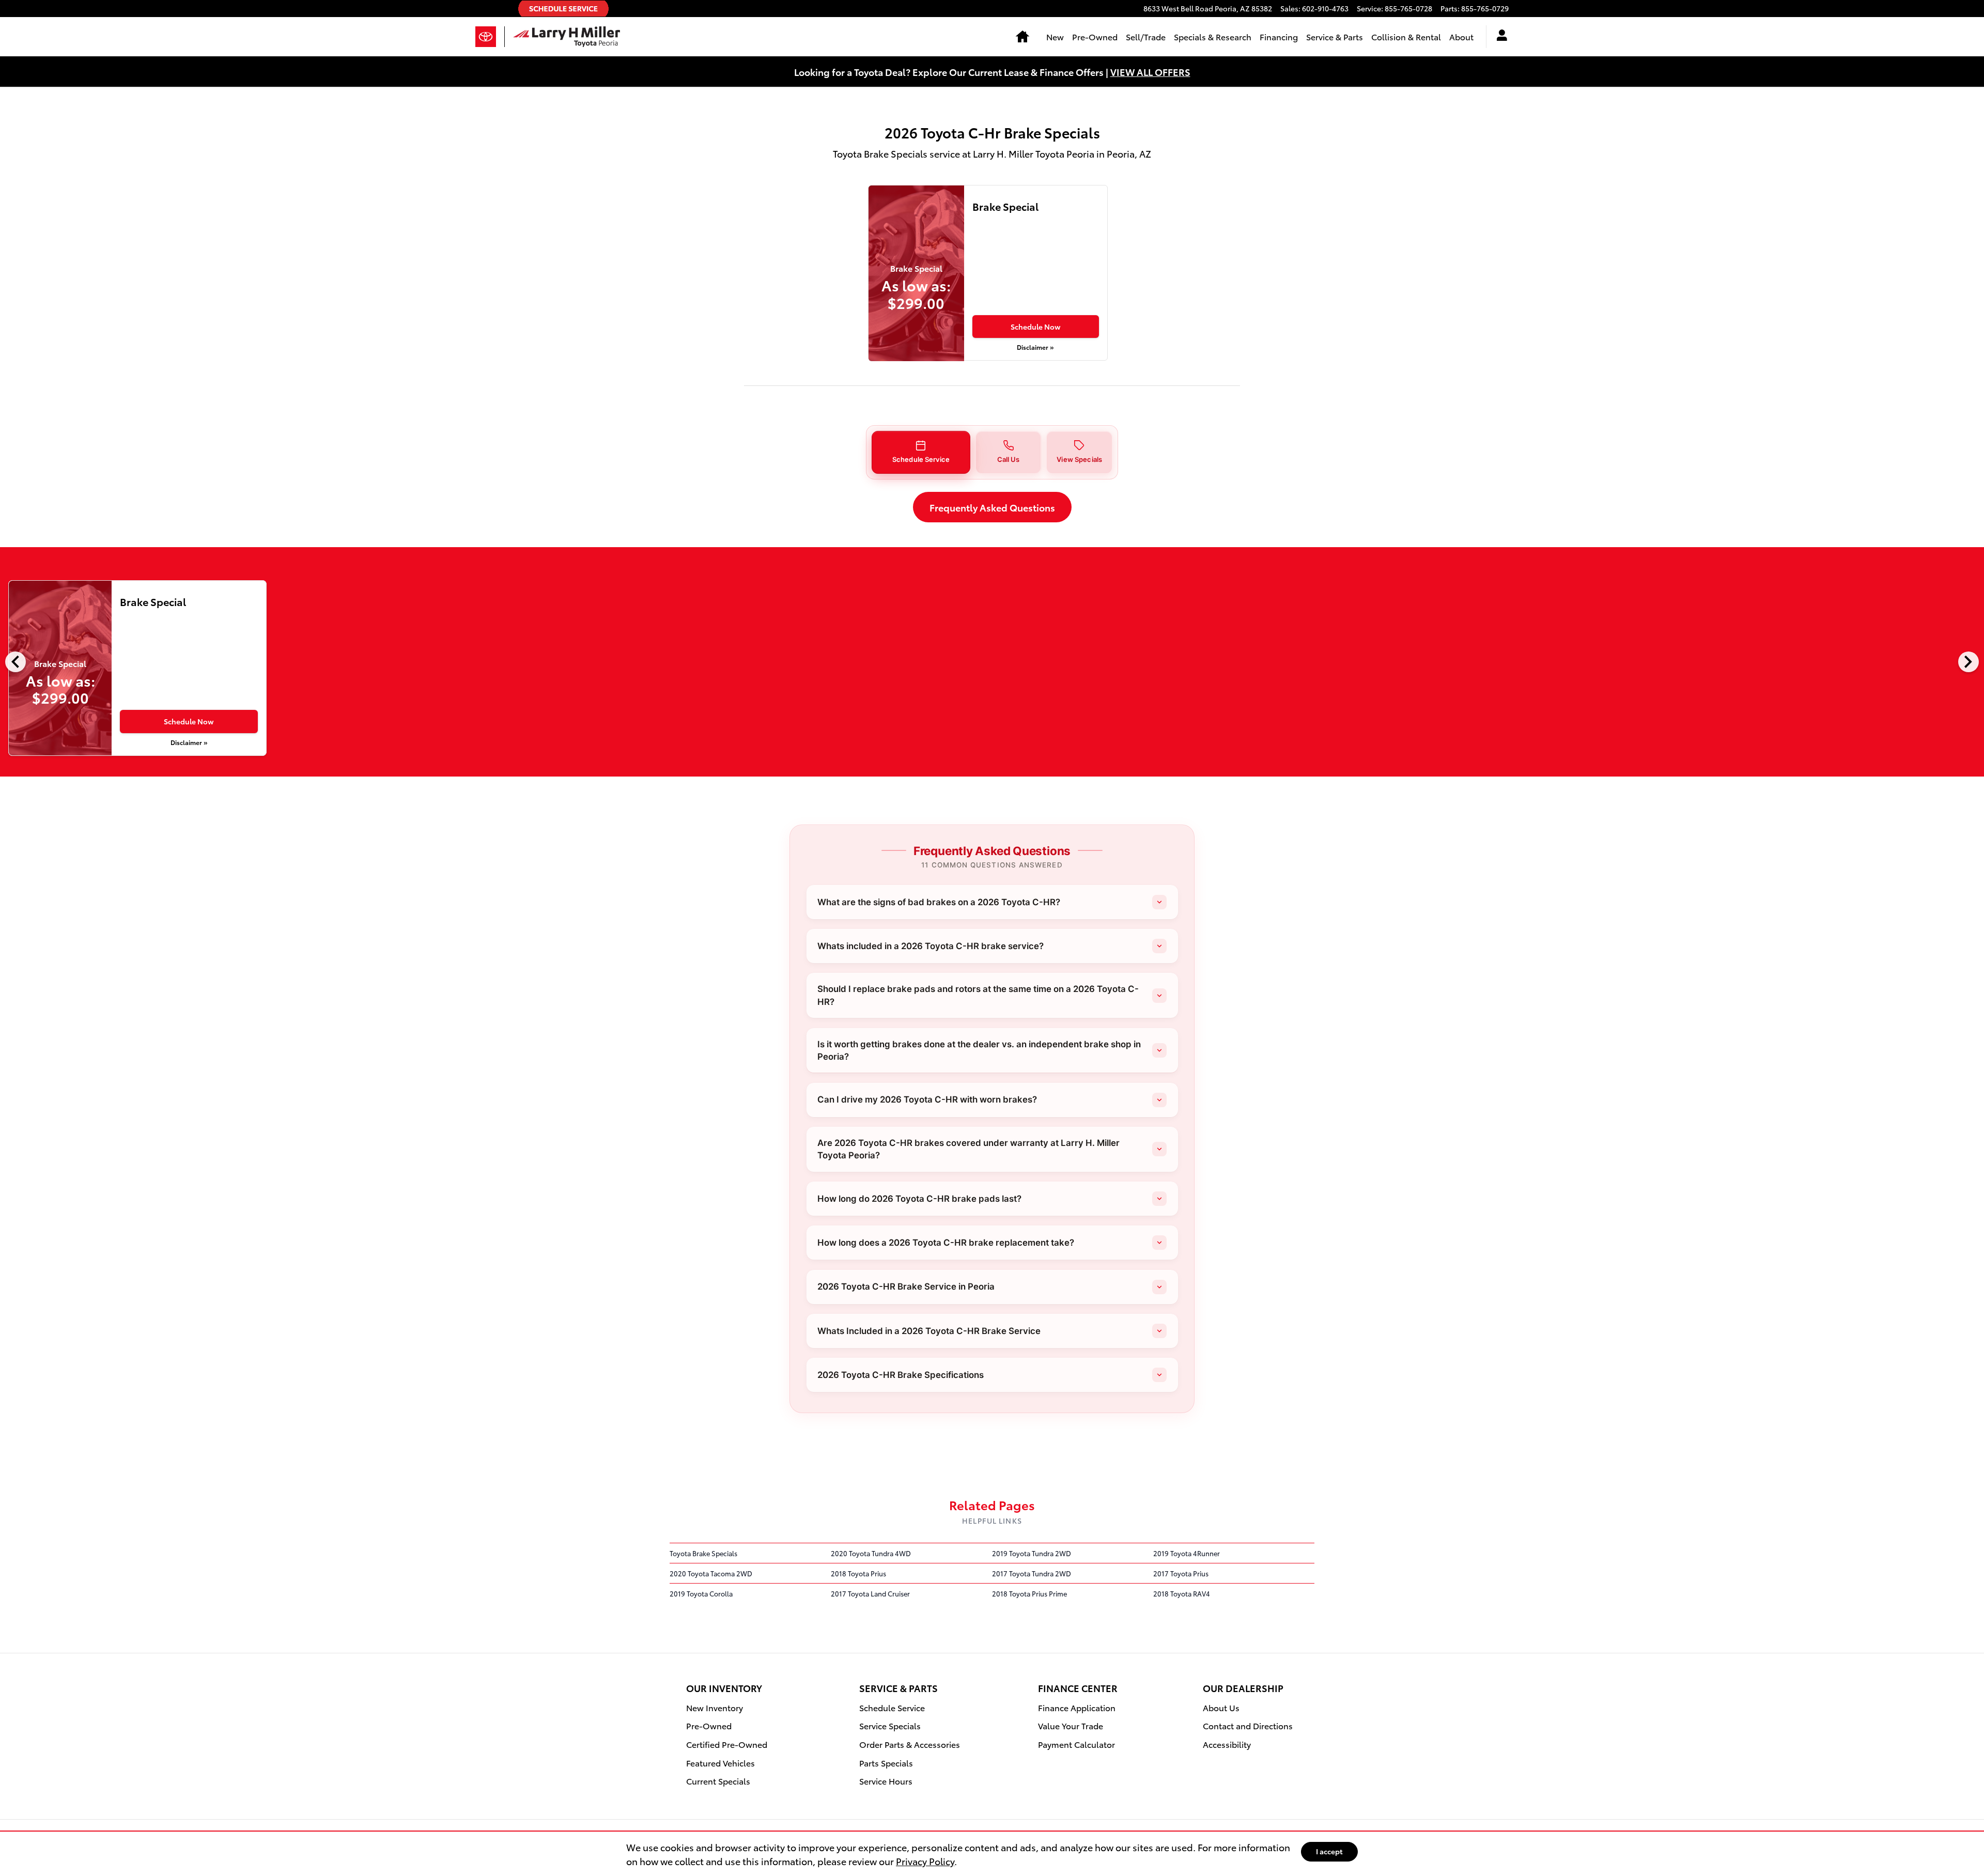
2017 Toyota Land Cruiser (870, 1593)
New (1055, 36)
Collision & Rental (1406, 36)
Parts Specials (886, 1763)
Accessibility (1227, 1744)
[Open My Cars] (1498, 37)
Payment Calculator (1076, 1744)
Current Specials (718, 1781)
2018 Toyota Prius (858, 1573)
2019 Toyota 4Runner (1187, 1553)
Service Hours (886, 1781)
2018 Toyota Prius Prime (1029, 1593)
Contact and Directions (1248, 1725)
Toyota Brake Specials (703, 1553)
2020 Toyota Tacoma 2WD (711, 1573)
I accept (1329, 1851)
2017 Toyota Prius (1181, 1573)
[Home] (490, 37)
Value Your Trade (1071, 1725)
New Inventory (715, 1707)
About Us (1221, 1707)
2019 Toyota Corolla (701, 1593)
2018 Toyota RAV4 (1182, 1593)
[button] (921, 452)
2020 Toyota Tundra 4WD (871, 1553)
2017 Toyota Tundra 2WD (1032, 1573)
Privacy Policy (925, 1861)
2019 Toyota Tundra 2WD (1032, 1553)
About (1461, 36)
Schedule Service (892, 1707)
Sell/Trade (1146, 36)
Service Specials (890, 1725)
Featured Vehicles (720, 1763)
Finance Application (1077, 1707)
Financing (1279, 36)
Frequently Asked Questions (992, 507)
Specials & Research (1213, 36)
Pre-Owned (1095, 36)
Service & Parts (1335, 36)
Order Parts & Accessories (910, 1744)
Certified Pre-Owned (727, 1744)
